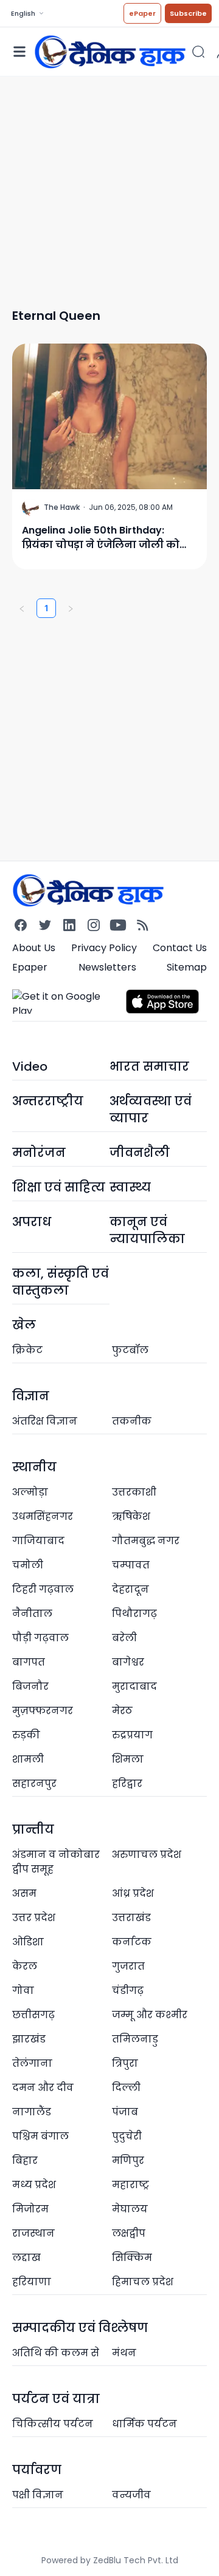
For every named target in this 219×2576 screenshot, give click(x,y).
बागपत (29, 1662)
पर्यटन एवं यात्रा (56, 2399)
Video (30, 1066)
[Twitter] (45, 925)
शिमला (128, 1759)
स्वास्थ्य (130, 1187)
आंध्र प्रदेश (133, 1893)
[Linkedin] (69, 925)
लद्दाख (26, 2258)
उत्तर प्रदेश (34, 1918)
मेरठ (122, 1711)
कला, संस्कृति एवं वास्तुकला (61, 1282)
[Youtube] (118, 925)
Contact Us (180, 948)
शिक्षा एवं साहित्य (59, 1187)
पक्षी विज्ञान (38, 2495)
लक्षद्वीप (129, 2233)
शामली (28, 1759)
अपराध (32, 1222)
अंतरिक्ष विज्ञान (45, 1421)
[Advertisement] (109, 186)
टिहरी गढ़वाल (43, 1589)
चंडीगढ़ (128, 1991)
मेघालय (130, 2209)
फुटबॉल (130, 1350)
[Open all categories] (19, 52)
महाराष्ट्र (130, 2185)
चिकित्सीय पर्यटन (53, 2424)
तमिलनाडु (135, 2039)
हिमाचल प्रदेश (143, 2282)
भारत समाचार (149, 1066)
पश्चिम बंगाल (40, 2136)
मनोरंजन (39, 1153)
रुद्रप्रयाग (132, 1735)
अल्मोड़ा (30, 1492)
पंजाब (125, 2112)
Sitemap (187, 967)
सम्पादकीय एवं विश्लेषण (80, 2328)
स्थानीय (34, 1467)
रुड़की (26, 1735)
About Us (34, 948)
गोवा (23, 1991)
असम (24, 1893)
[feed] (142, 925)
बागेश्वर (128, 1662)
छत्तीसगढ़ (33, 2015)
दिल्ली (126, 2088)
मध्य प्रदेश (34, 2185)
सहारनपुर (34, 1784)
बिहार (25, 2161)
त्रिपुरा (125, 2063)
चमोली (28, 1565)
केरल (25, 1966)
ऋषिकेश (131, 1517)
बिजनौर (30, 1686)
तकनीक (132, 1421)
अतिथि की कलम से (56, 2353)
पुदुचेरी (127, 2136)
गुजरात (128, 1966)
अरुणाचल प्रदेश (147, 1855)
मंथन (124, 2353)
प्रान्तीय (33, 1829)
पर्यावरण (37, 2470)
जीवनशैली (140, 1153)
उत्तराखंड (131, 1918)
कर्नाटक (132, 1942)
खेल (24, 1325)
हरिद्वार (127, 1784)
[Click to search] (198, 52)
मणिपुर (128, 2161)
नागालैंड (32, 2112)
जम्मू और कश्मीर (150, 2015)
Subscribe (188, 13)
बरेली (124, 1638)
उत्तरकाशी (134, 1492)
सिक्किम (132, 2258)
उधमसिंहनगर (43, 1517)
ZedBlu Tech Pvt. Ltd (136, 2560)
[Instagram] (94, 925)
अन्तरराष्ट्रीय (48, 1101)
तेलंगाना (32, 2063)
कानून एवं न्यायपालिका (147, 1230)
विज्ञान (31, 1396)
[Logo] (110, 51)
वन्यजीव (131, 2495)
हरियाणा (32, 2282)
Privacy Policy (104, 948)
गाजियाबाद (38, 1541)
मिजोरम (30, 2209)
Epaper (30, 967)
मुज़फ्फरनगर (43, 1711)
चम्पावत (131, 1565)
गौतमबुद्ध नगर (146, 1541)
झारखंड (29, 2039)
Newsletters (107, 967)
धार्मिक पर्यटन (144, 2424)
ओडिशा (28, 1942)
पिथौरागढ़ (134, 1614)
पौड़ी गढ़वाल (40, 1638)
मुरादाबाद (134, 1686)
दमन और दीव (43, 2088)
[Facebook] (21, 925)
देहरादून (130, 1589)
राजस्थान (33, 2233)
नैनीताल (32, 1614)
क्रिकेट (27, 1350)
